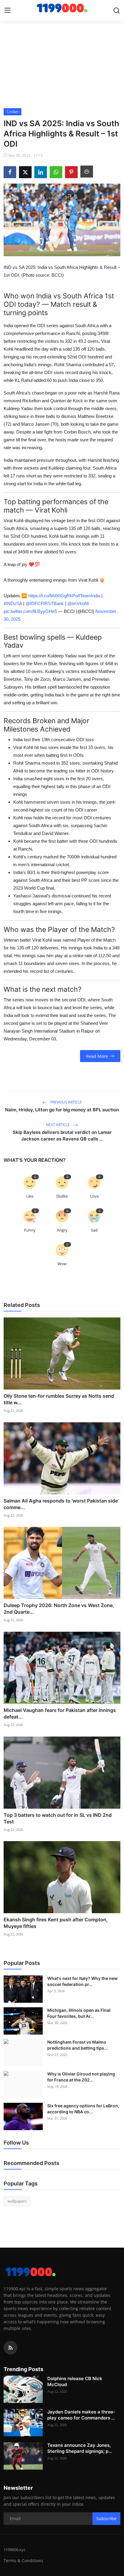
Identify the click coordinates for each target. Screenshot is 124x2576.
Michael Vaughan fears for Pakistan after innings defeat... (60, 1713)
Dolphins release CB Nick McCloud (75, 2381)
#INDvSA (13, 603)
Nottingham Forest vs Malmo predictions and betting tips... (77, 2045)
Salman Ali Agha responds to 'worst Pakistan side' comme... (61, 1504)
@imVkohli (78, 603)
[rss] (11, 2348)
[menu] (8, 11)
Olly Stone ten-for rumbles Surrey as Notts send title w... (59, 1399)
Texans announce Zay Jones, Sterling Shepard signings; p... (80, 2448)
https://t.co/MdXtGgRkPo (53, 596)
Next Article (58, 1125)
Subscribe (106, 2518)
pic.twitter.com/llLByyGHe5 (30, 611)
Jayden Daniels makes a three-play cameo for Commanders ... (81, 2415)
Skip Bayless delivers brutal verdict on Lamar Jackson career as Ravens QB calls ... (62, 1136)
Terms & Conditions (23, 2561)
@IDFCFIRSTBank (45, 603)
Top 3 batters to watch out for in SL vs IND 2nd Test (58, 1818)
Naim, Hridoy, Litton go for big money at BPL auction (62, 1110)
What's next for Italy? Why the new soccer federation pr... (82, 1981)
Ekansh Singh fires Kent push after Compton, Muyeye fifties (56, 1923)
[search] (116, 11)
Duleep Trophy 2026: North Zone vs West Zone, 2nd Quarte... (59, 1609)
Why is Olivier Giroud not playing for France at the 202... (81, 2077)
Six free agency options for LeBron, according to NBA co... (83, 2109)
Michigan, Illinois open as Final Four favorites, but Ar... (79, 2013)
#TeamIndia (89, 596)
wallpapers (17, 2201)
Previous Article (66, 1102)
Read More (97, 1056)
